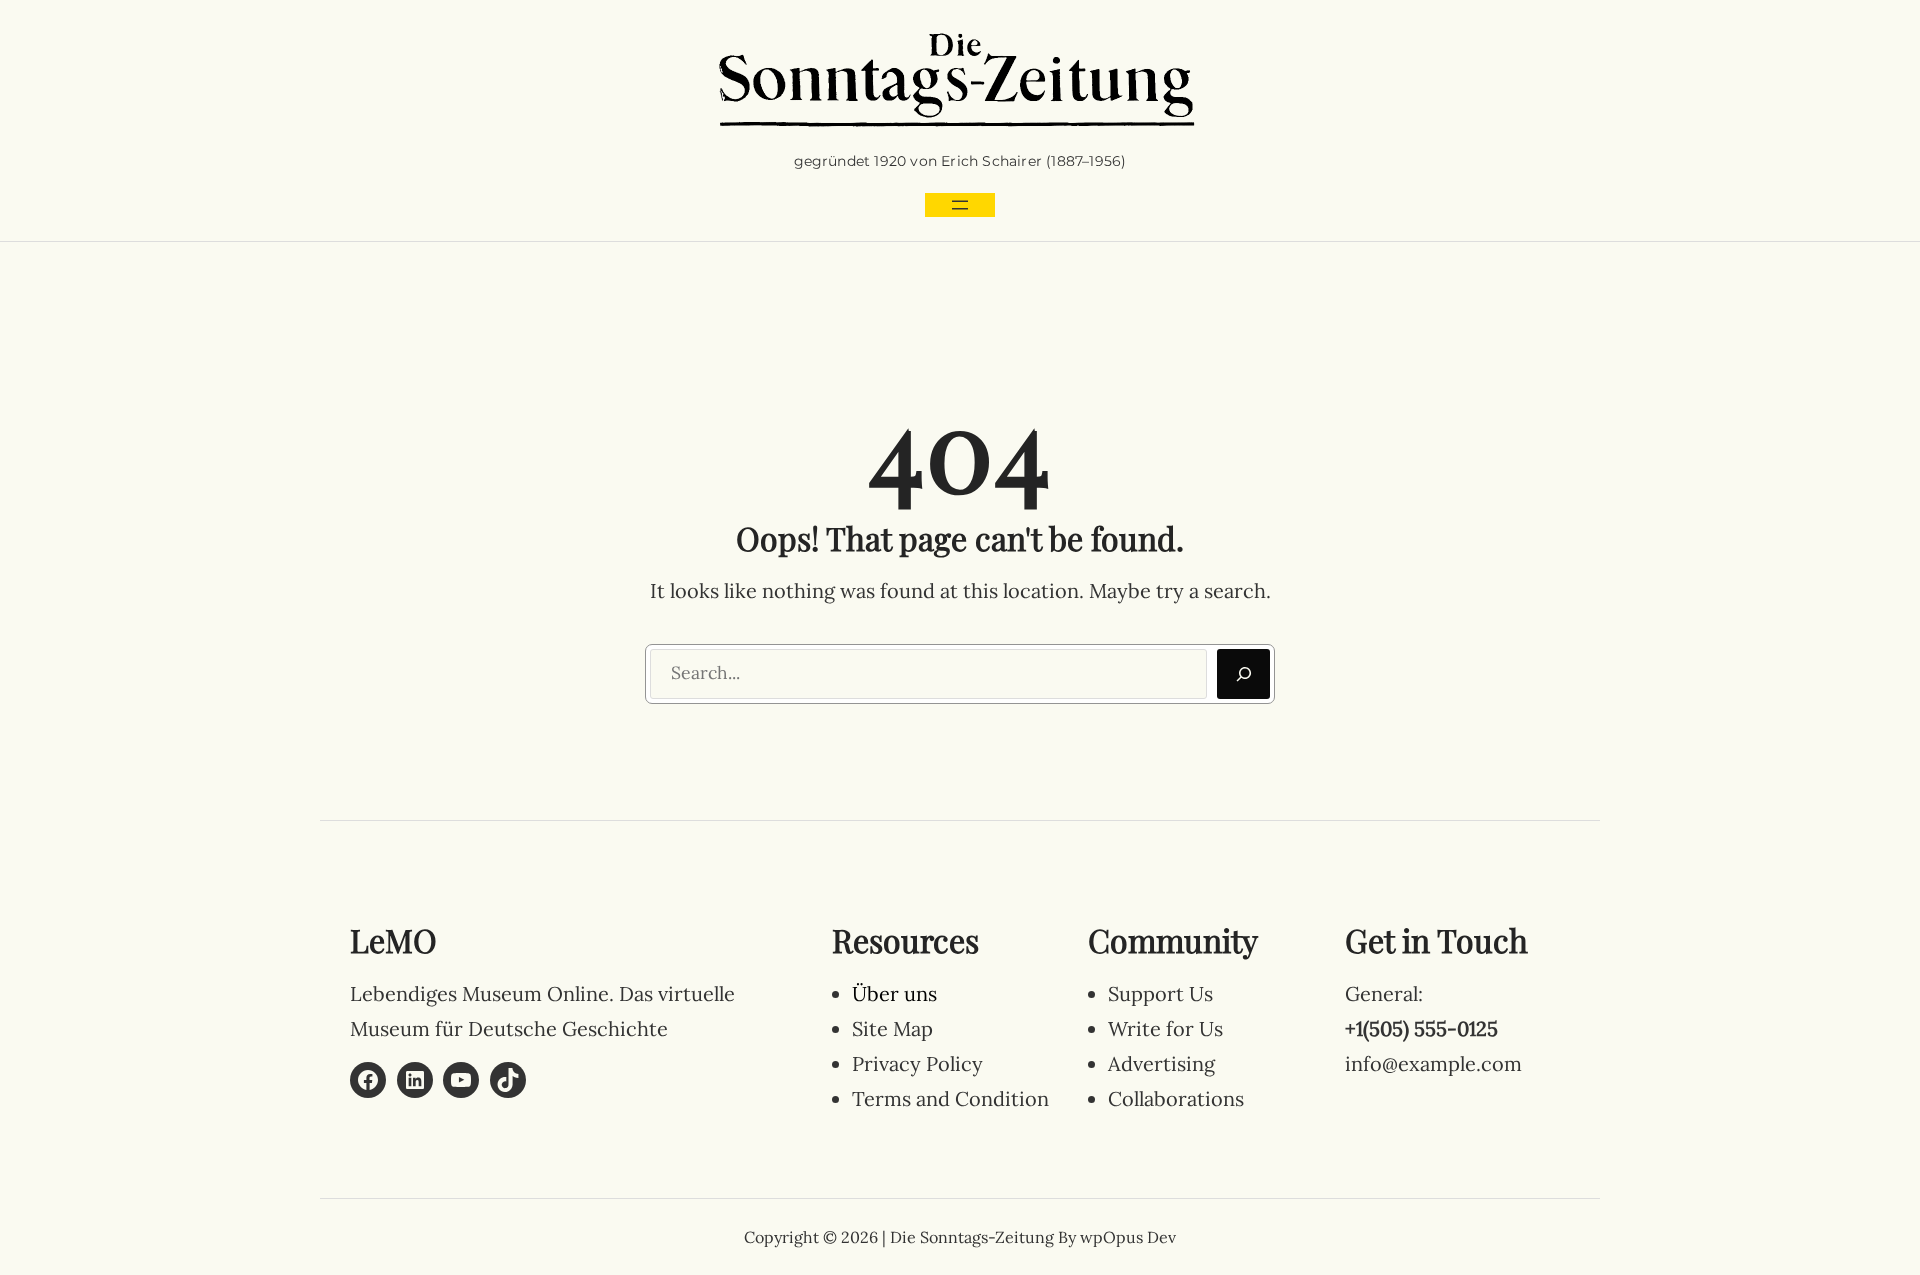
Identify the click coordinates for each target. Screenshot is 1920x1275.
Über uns (894, 993)
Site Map (892, 1028)
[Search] (1243, 674)
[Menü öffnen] (960, 205)
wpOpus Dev (1128, 1237)
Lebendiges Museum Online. (482, 993)
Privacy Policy (917, 1063)
